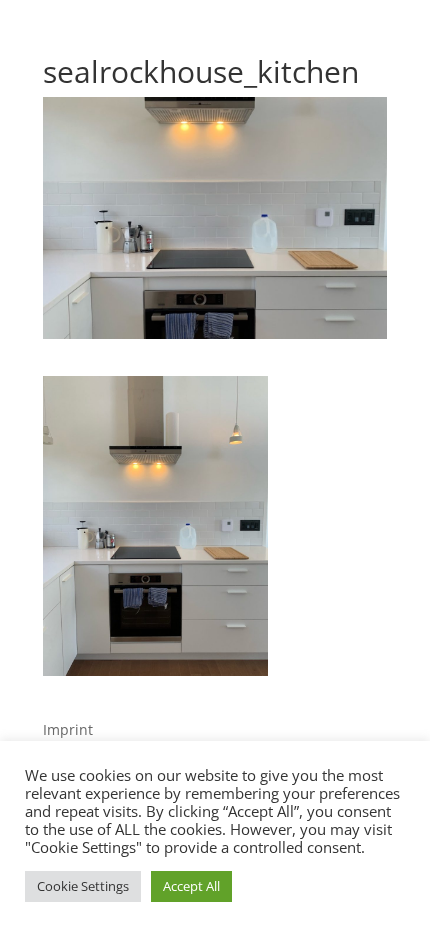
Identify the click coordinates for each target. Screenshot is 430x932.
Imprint (68, 729)
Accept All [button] (191, 886)
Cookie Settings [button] (83, 886)
